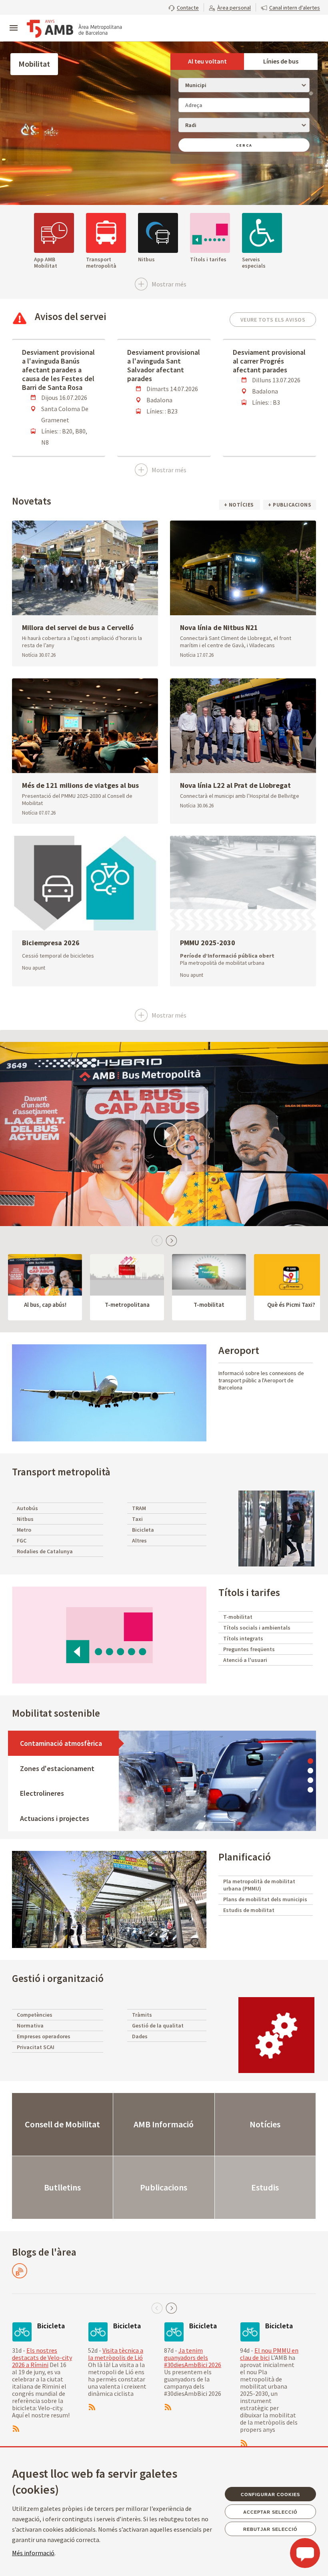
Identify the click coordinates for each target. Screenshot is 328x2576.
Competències (35, 2015)
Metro (24, 1530)
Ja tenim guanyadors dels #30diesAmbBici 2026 (193, 2357)
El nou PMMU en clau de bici (269, 2354)
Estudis (265, 2187)
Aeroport (239, 1350)
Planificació (245, 1857)
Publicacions (164, 2187)
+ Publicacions (290, 505)
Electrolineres (42, 1793)
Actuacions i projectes (55, 1818)
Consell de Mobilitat (62, 2124)
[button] (184, 7)
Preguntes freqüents (249, 1649)
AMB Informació (164, 2124)
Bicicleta (143, 1530)
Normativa (30, 2025)
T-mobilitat (209, 1305)
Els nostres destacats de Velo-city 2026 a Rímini (42, 2357)
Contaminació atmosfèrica (61, 1743)
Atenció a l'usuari (245, 1660)
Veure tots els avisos (273, 320)
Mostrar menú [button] (14, 21)
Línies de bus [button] (281, 61)
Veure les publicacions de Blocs (20, 2271)
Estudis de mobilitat (249, 1910)
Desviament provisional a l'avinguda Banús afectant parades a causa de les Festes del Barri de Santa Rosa (58, 370)
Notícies (265, 2124)
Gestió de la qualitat (158, 2025)
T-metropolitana (127, 1305)
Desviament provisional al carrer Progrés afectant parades (269, 361)
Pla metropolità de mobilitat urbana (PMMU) (259, 1885)
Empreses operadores (44, 2036)
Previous (157, 1240)
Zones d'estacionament (57, 1768)
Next (171, 1240)
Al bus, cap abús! (45, 1305)
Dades (140, 2036)
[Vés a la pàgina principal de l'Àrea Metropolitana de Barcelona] (74, 29)
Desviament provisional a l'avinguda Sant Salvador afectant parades (164, 365)
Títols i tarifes (249, 1592)
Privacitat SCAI (36, 2047)
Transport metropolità (61, 1472)
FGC (22, 1540)
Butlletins (62, 2187)
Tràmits (142, 2015)
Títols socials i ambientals (257, 1628)
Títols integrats (243, 1638)
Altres (139, 1540)
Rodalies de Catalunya (45, 1551)
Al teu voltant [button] (207, 61)
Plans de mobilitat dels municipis (265, 1899)
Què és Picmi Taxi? (291, 1305)
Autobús (27, 1508)
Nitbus (25, 1519)
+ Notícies (240, 505)
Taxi (137, 1519)
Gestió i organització (58, 1978)
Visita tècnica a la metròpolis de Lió (116, 2354)
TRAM (139, 1508)
